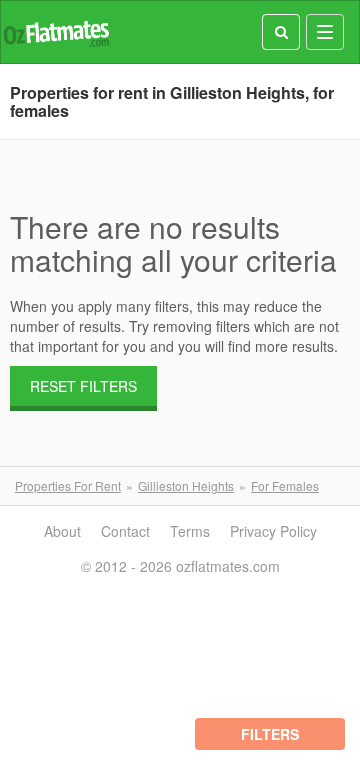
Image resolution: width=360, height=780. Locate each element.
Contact (125, 531)
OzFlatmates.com (56, 32)
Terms (190, 531)
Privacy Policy (273, 531)
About (62, 531)
